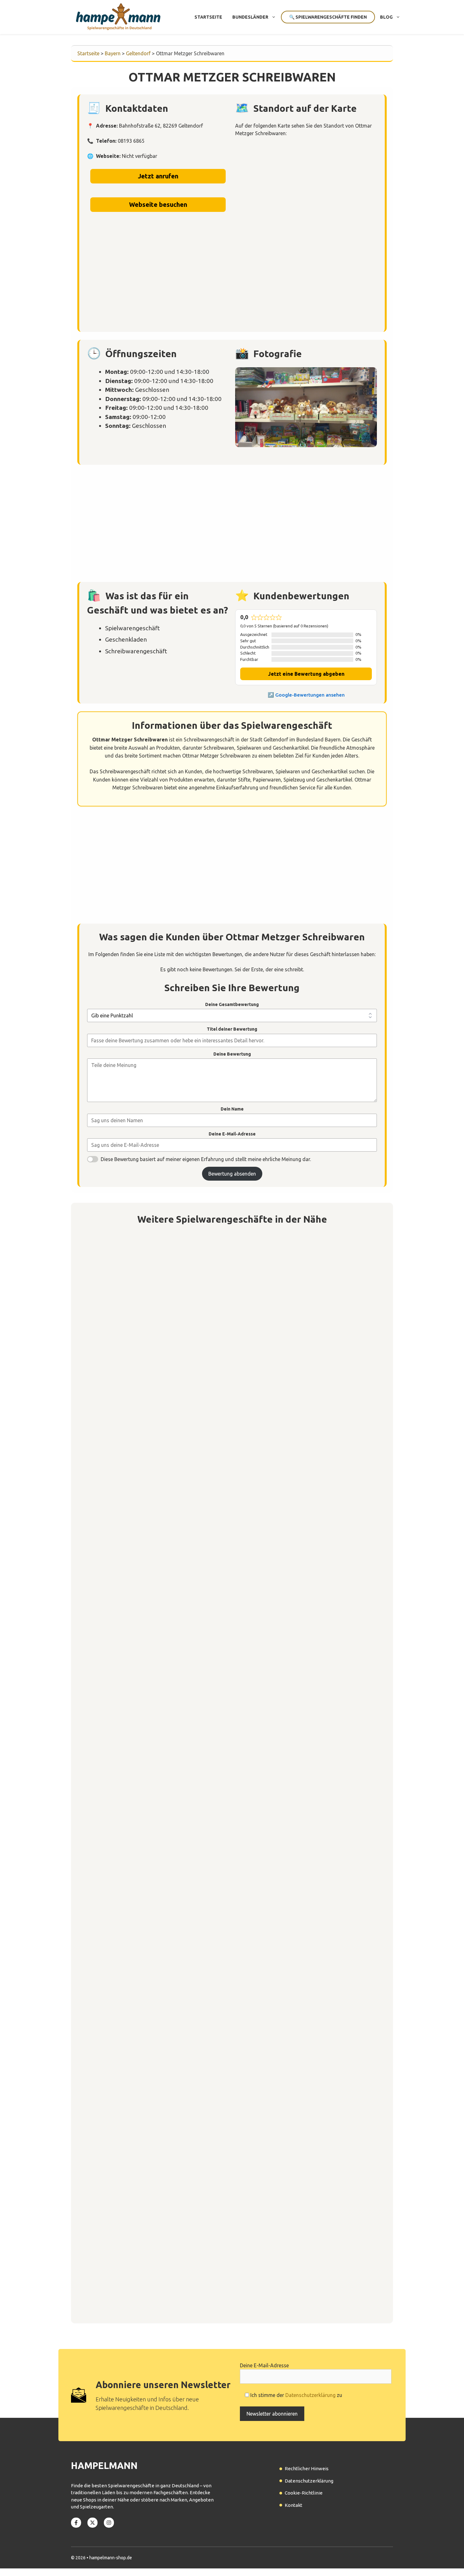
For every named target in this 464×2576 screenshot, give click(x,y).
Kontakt (294, 2505)
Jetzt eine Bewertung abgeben (306, 674)
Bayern (113, 53)
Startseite (208, 17)
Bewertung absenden (232, 1174)
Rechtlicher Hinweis (307, 2468)
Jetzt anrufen (158, 176)
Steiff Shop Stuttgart (120, 1578)
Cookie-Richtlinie (304, 2493)
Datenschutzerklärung (310, 2395)
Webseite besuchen (158, 204)
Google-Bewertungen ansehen (310, 695)
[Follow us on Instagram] (109, 2523)
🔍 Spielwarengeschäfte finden (328, 17)
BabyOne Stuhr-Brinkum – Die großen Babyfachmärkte (164, 1401)
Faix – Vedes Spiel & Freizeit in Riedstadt (147, 1930)
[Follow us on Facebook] (76, 2523)
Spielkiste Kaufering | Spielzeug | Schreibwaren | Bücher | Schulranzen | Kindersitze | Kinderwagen (222, 1753)
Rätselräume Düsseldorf (124, 2106)
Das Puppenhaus (113, 2282)
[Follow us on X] (92, 2523)
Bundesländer (250, 17)
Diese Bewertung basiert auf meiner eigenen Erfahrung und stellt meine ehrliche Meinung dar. (206, 1159)
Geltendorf (138, 53)
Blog (386, 17)
